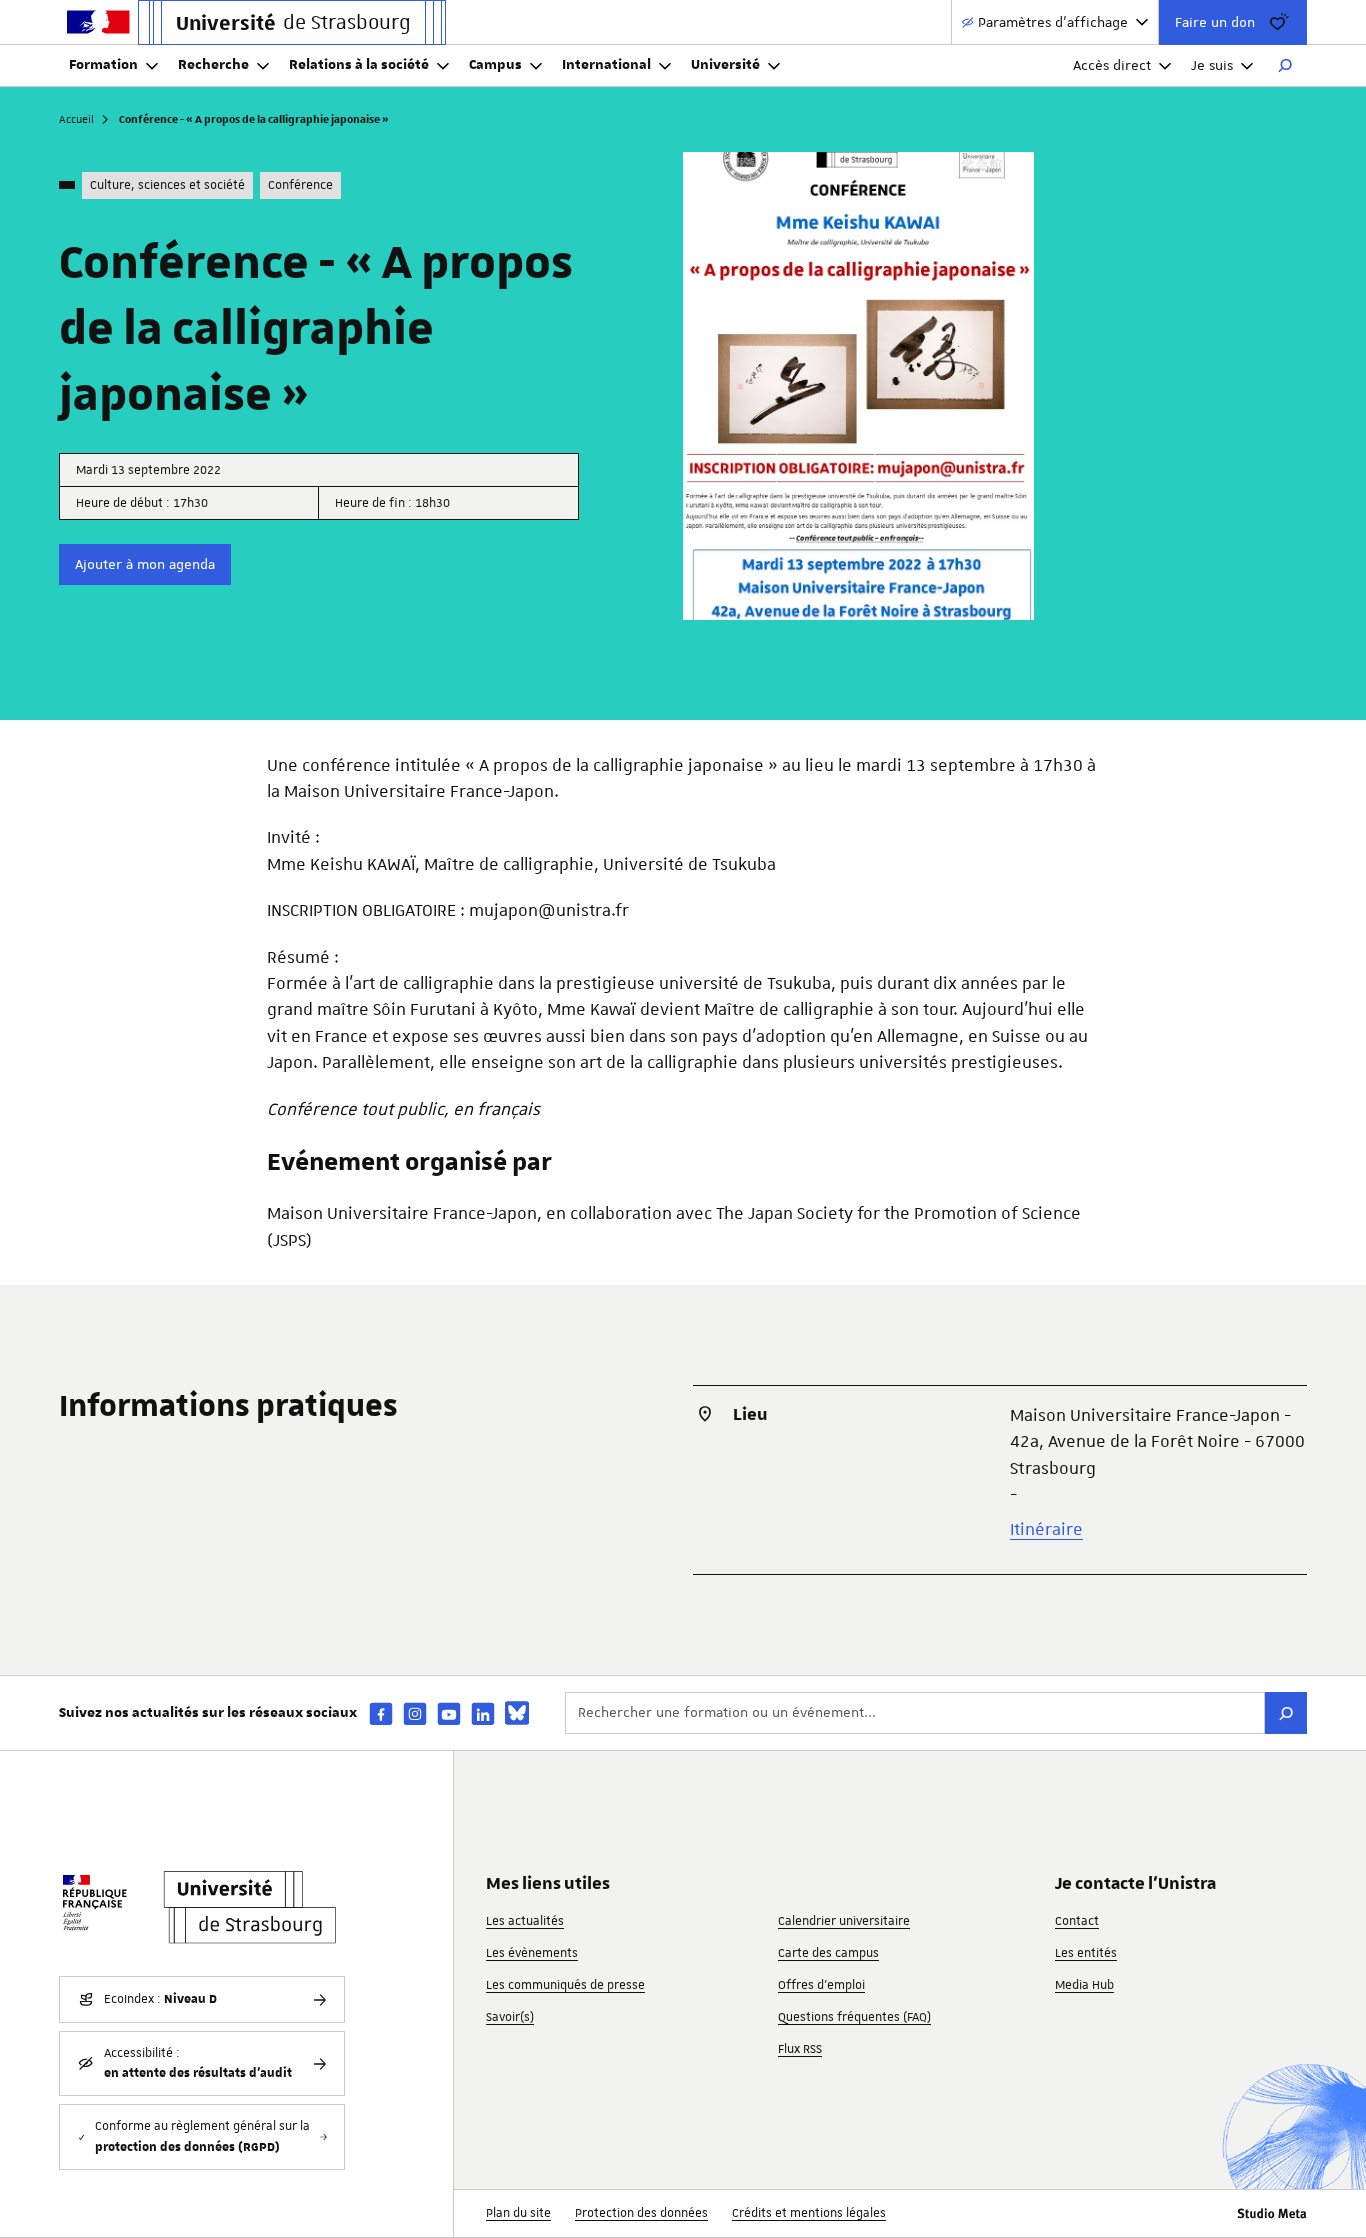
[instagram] (415, 1713)
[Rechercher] (1285, 66)
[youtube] (449, 1713)
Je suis (1212, 65)
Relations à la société (359, 65)
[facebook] (381, 1713)
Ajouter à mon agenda (145, 564)
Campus (495, 65)
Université (725, 65)
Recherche (213, 65)
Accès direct (1112, 65)
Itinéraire (1046, 1529)
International (606, 65)
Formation (103, 65)
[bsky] (517, 1713)
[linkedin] (483, 1713)
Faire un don (1215, 22)
